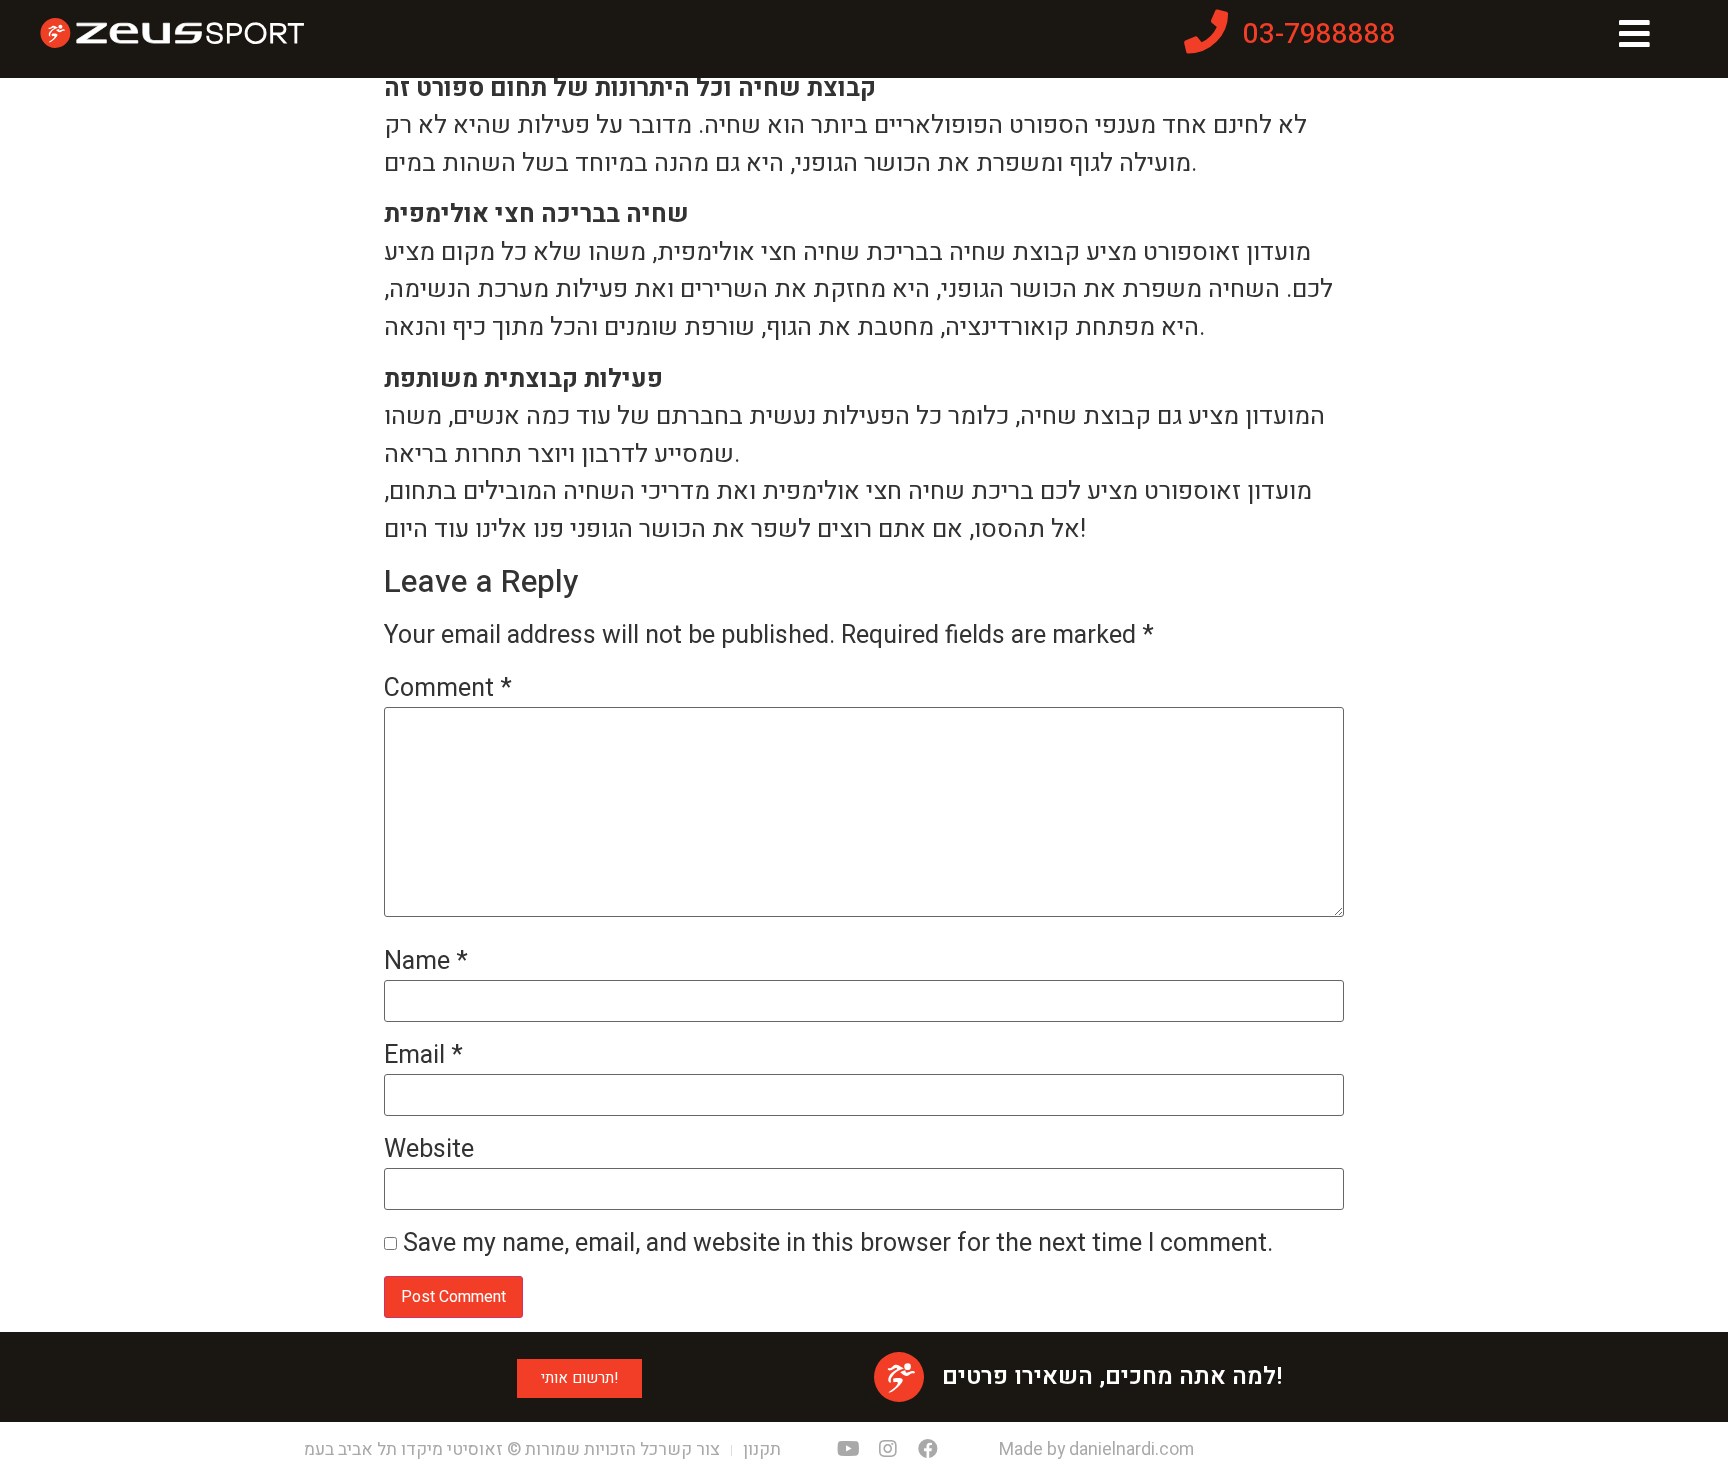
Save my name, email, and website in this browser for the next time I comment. (838, 1243)
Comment (448, 688)
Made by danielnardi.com (1096, 1449)
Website (429, 1149)
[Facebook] (928, 1449)
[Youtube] (848, 1449)
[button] (579, 1378)
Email (423, 1055)
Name (426, 961)
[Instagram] (888, 1449)
